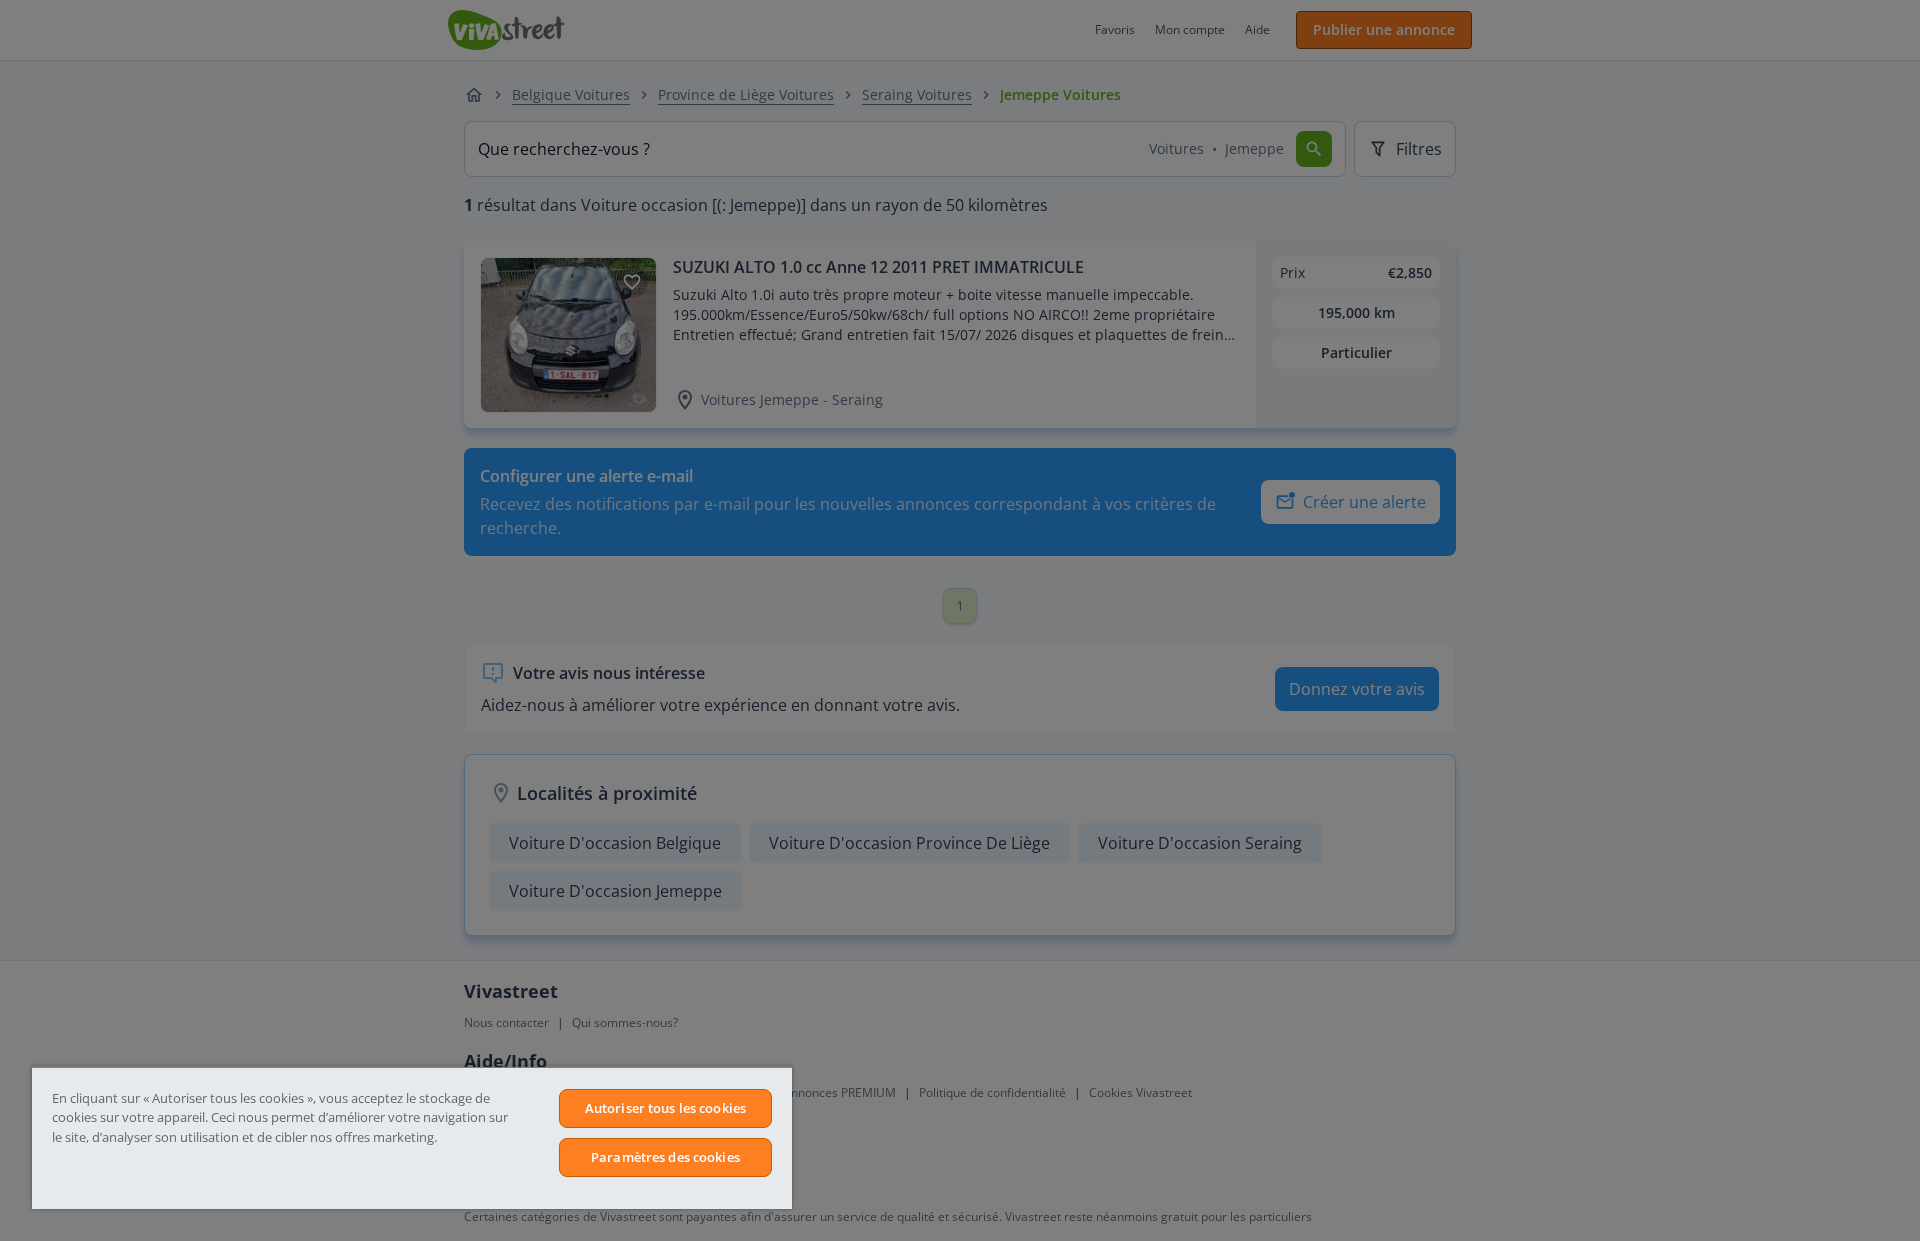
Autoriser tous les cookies (665, 1108)
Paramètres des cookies (665, 1157)
